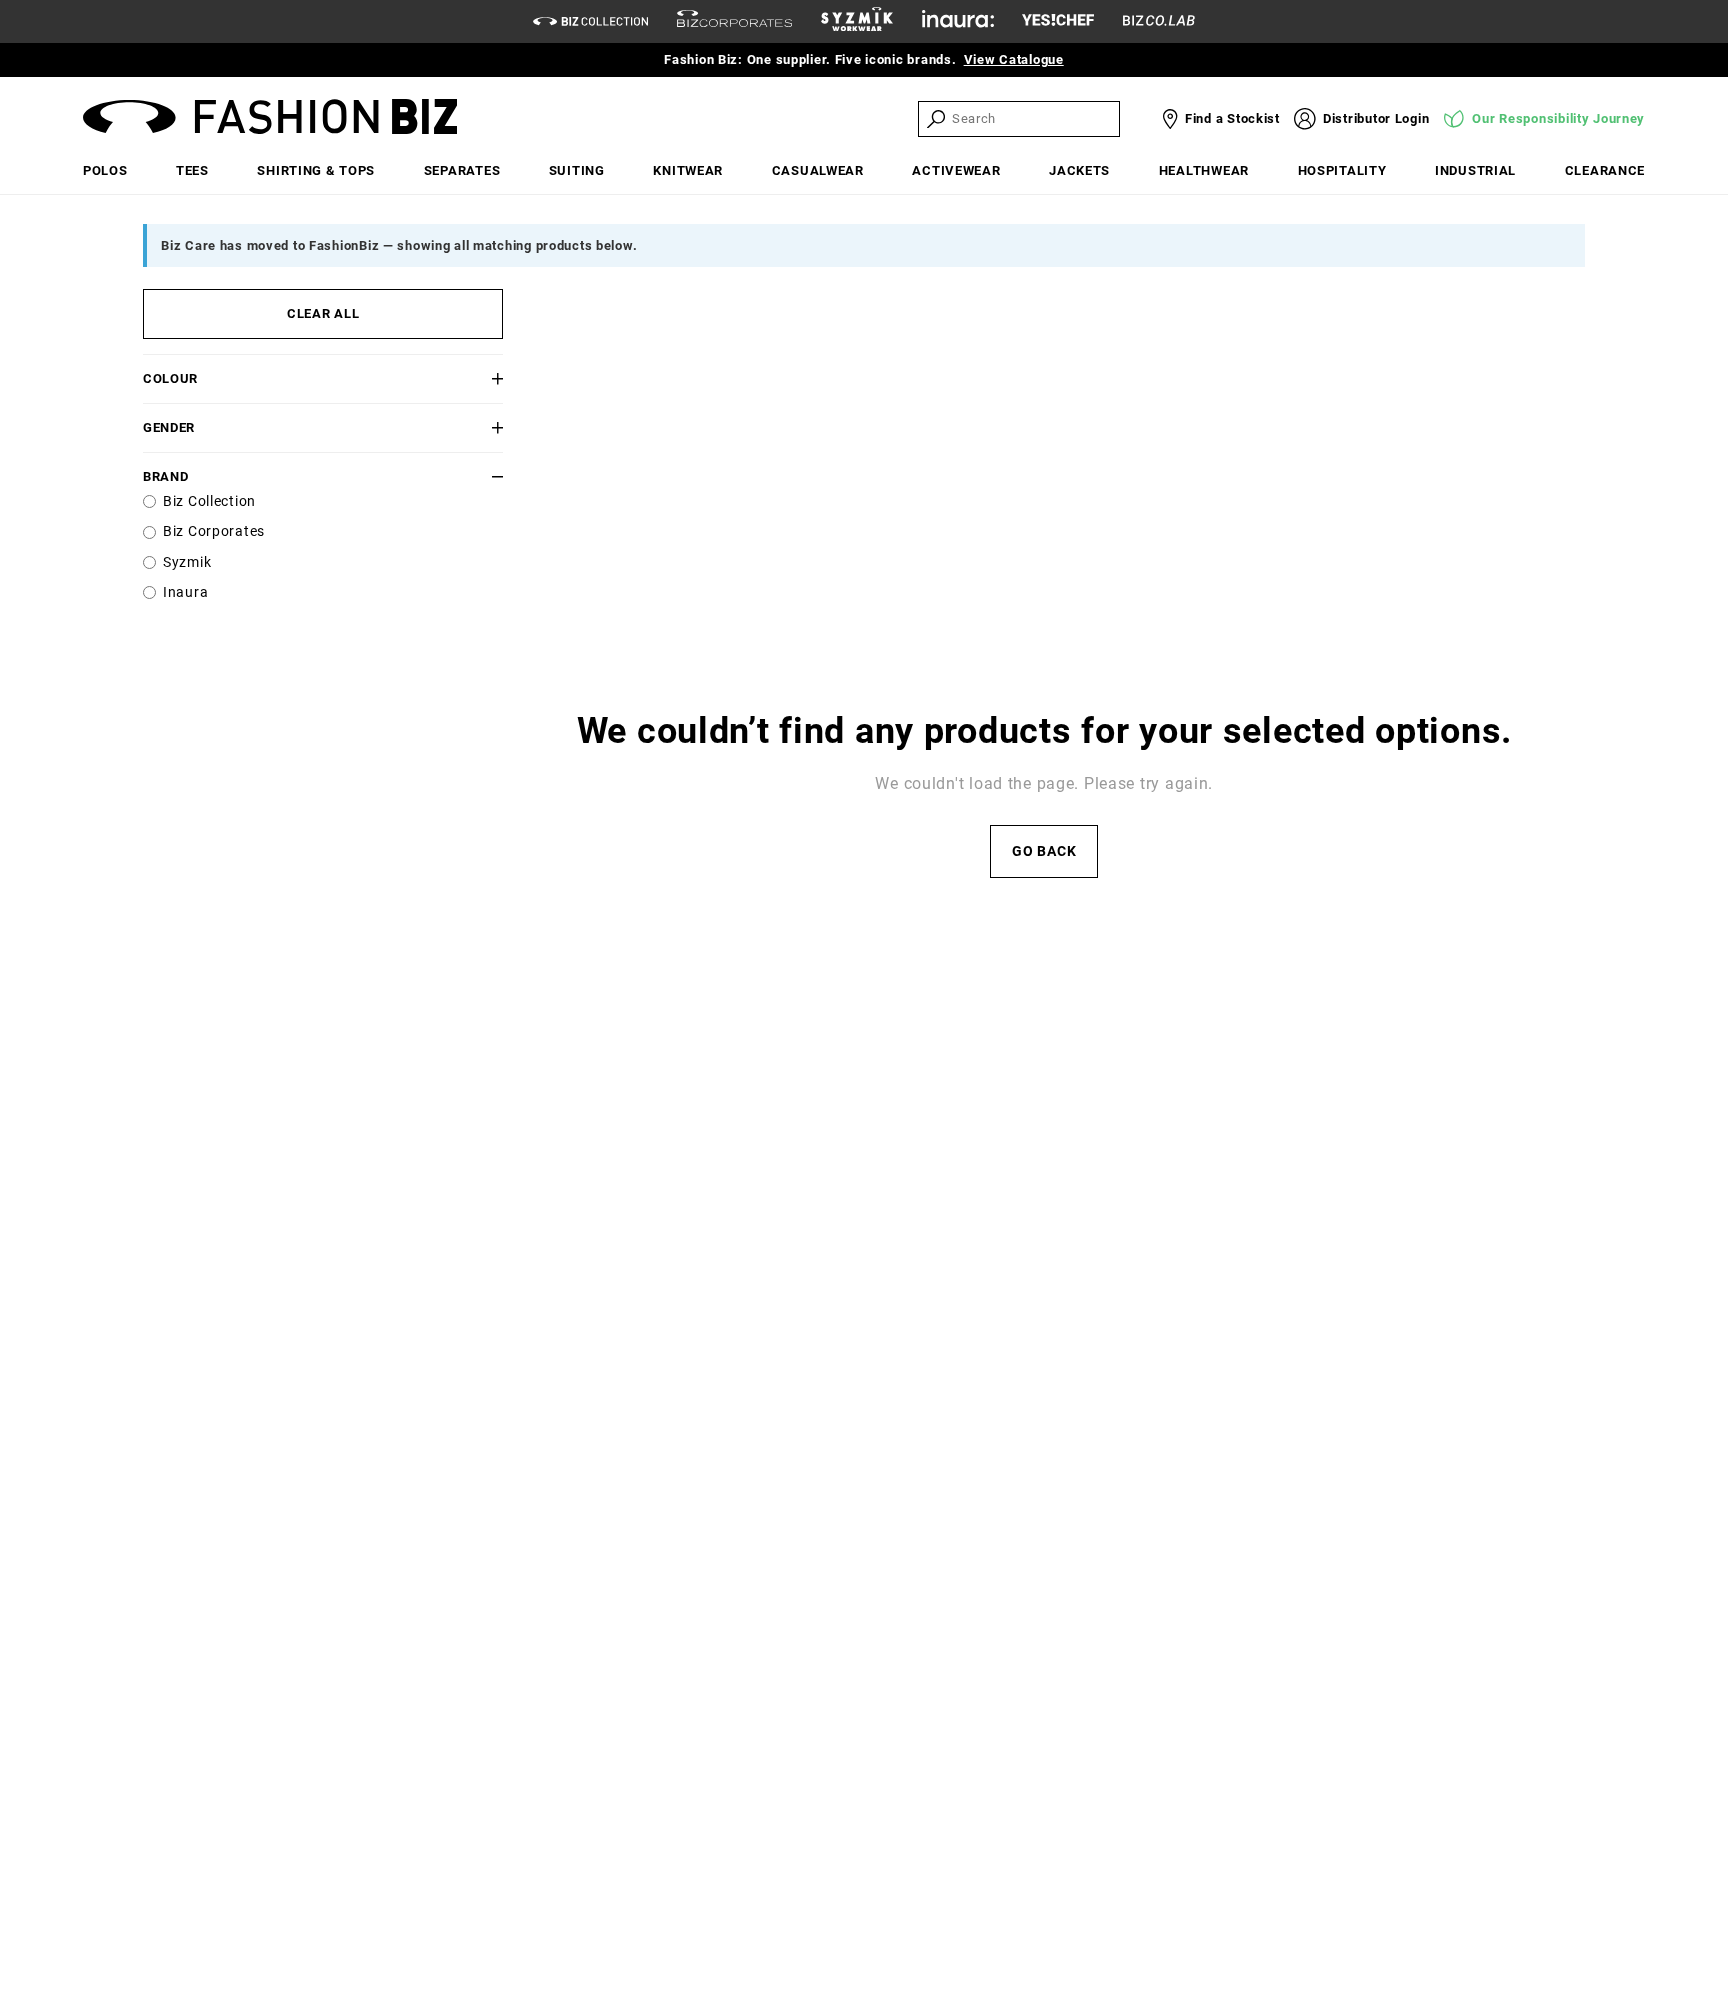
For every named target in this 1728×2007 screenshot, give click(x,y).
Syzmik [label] (187, 562)
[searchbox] (1034, 118)
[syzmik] (857, 22)
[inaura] (958, 21)
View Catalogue (1014, 59)
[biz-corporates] (734, 21)
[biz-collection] (590, 21)
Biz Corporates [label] (214, 531)
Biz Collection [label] (209, 501)
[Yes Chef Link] (1058, 21)
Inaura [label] (185, 592)
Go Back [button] (1044, 851)
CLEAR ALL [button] (323, 313)
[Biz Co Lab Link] (1159, 21)
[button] (473, 378)
